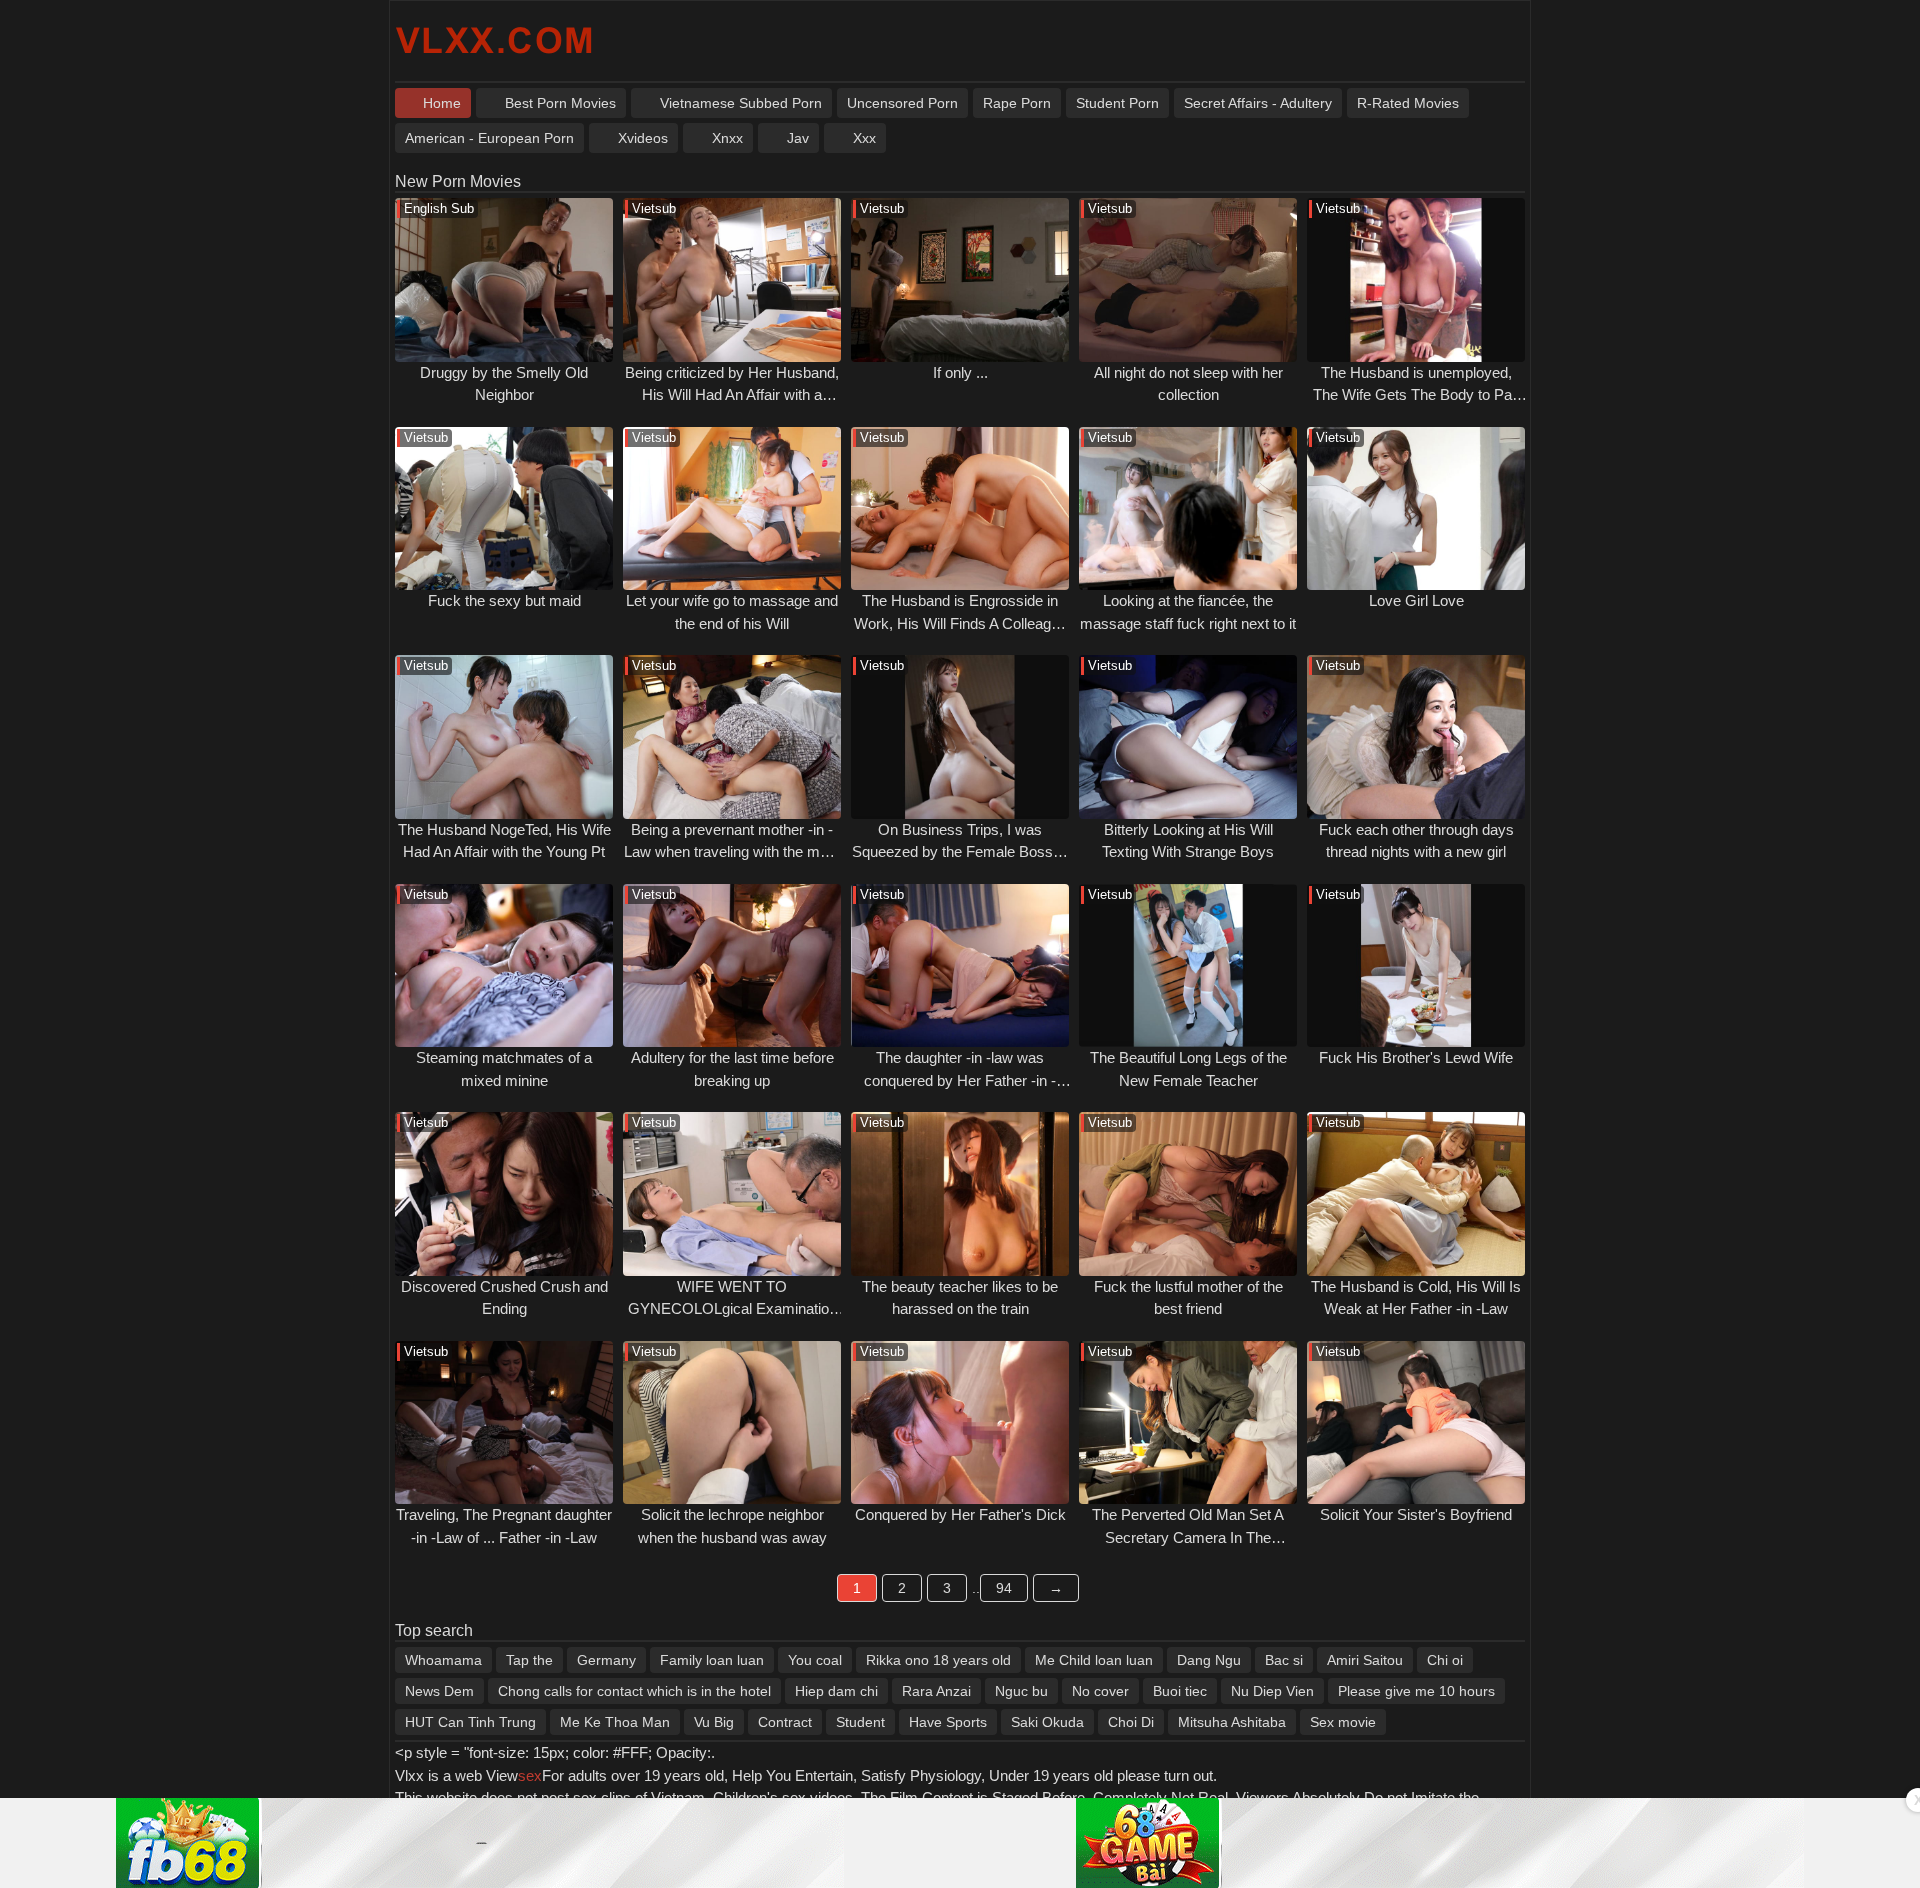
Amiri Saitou (1365, 1660)
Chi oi (1445, 1660)
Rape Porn (1017, 103)
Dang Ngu (1209, 1660)
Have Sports (948, 1722)
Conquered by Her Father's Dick (960, 1514)
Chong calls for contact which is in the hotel (634, 1691)
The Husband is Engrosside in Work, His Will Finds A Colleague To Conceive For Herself (960, 623)
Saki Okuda (1047, 1722)
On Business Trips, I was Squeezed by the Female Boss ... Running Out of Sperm (960, 852)
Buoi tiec (1180, 1691)
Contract (785, 1722)
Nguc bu (1021, 1691)
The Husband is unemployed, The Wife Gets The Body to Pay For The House (1416, 395)
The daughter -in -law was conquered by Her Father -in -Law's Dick (960, 1080)
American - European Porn (489, 138)
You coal (815, 1660)
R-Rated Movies (1408, 103)
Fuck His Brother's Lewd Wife (1416, 1057)
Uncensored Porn (902, 103)
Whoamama (443, 1660)
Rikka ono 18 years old (938, 1660)
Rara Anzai (936, 1691)
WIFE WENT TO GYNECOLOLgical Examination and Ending (732, 1309)
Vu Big (714, 1722)
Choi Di (1131, 1722)
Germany (606, 1660)
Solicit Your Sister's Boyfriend (1416, 1514)
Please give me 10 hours (1416, 1691)
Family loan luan (712, 1660)
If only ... (960, 372)
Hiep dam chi (836, 1691)
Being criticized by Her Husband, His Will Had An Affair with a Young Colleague (732, 395)
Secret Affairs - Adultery (1258, 103)
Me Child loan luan (1094, 1660)
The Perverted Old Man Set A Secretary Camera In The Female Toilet (1188, 1537)
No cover (1100, 1691)
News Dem (439, 1691)
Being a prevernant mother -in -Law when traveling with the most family (732, 852)
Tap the (529, 1660)
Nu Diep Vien (1272, 1691)
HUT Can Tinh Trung (470, 1722)
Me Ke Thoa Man (615, 1722)
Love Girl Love (1416, 600)
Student (860, 1722)
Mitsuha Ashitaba (1232, 1722)
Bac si (1284, 1660)
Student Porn (1117, 103)
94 (1004, 1588)
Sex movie (1343, 1722)
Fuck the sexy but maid (504, 600)
